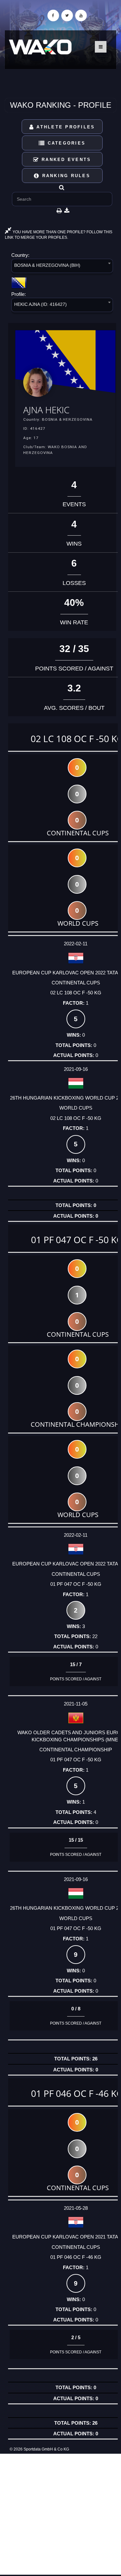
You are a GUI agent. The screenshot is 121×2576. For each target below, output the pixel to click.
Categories (65, 143)
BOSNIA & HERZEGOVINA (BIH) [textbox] (47, 265)
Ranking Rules (65, 176)
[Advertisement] (60, 2514)
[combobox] (62, 267)
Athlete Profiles (65, 127)
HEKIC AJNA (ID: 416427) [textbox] (40, 304)
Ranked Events (65, 160)
